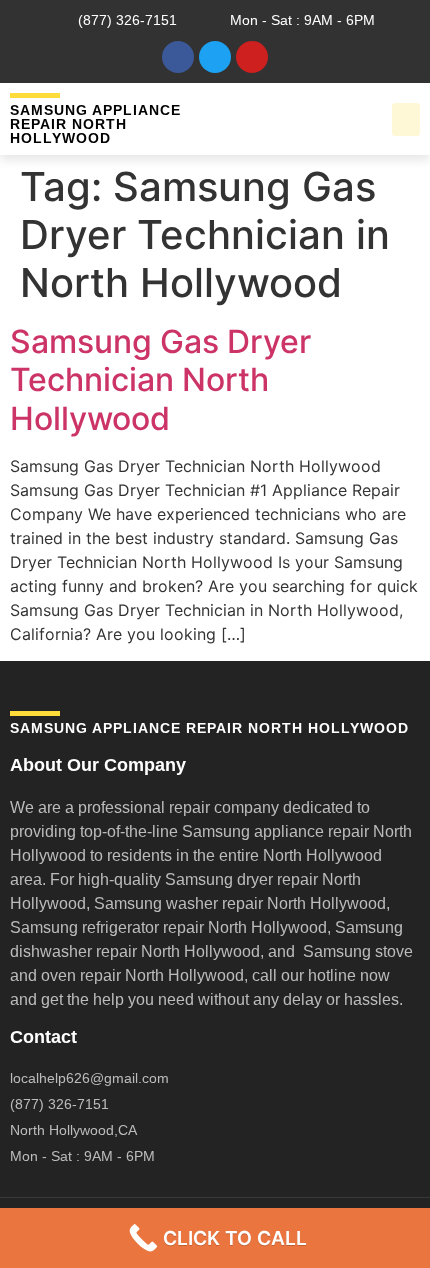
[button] (406, 119)
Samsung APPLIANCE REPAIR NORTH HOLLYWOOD (95, 124)
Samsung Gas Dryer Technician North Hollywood (160, 380)
